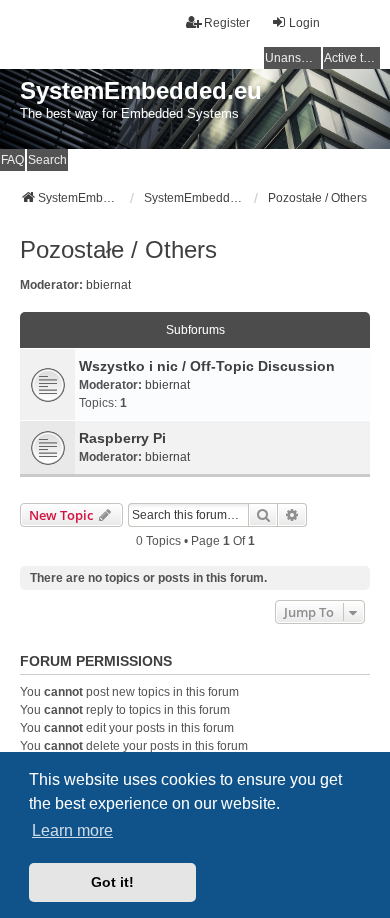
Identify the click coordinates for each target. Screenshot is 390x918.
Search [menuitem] (47, 160)
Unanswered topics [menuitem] (293, 58)
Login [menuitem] (304, 23)
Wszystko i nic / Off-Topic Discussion (207, 366)
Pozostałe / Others (118, 249)
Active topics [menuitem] (352, 58)
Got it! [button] (112, 882)
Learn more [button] (72, 830)
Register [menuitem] (227, 23)
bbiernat (108, 285)
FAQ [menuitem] (12, 160)
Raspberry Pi (122, 438)
